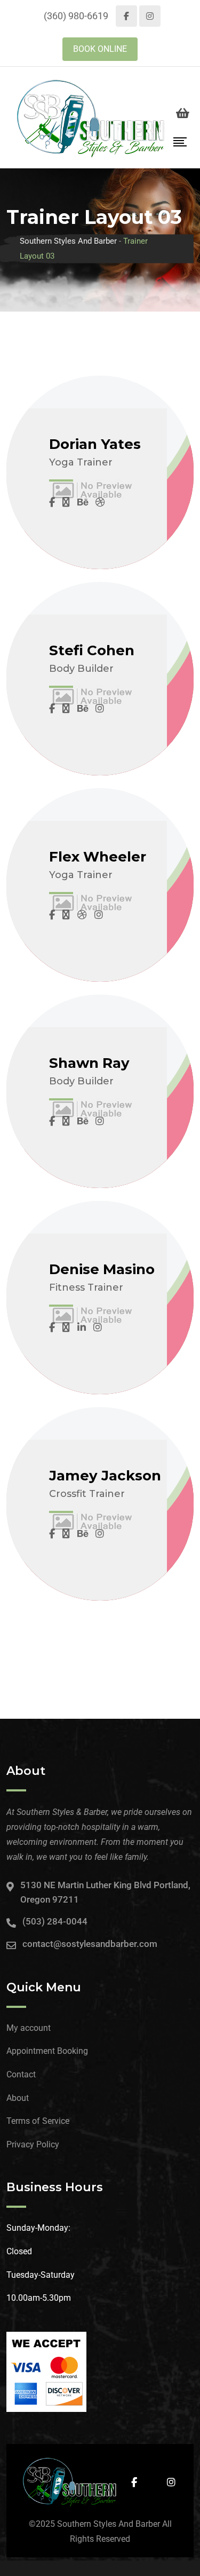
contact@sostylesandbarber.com (90, 1944)
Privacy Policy (33, 2144)
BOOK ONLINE (100, 49)
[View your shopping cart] (183, 113)
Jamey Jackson (105, 1476)
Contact (21, 2074)
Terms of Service (38, 2121)
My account (29, 2028)
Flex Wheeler (98, 857)
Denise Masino (102, 1269)
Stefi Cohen (92, 650)
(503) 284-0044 (55, 1921)
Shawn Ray (89, 1063)
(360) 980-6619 (76, 16)
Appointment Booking (47, 2051)
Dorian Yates (95, 444)
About (18, 2098)
